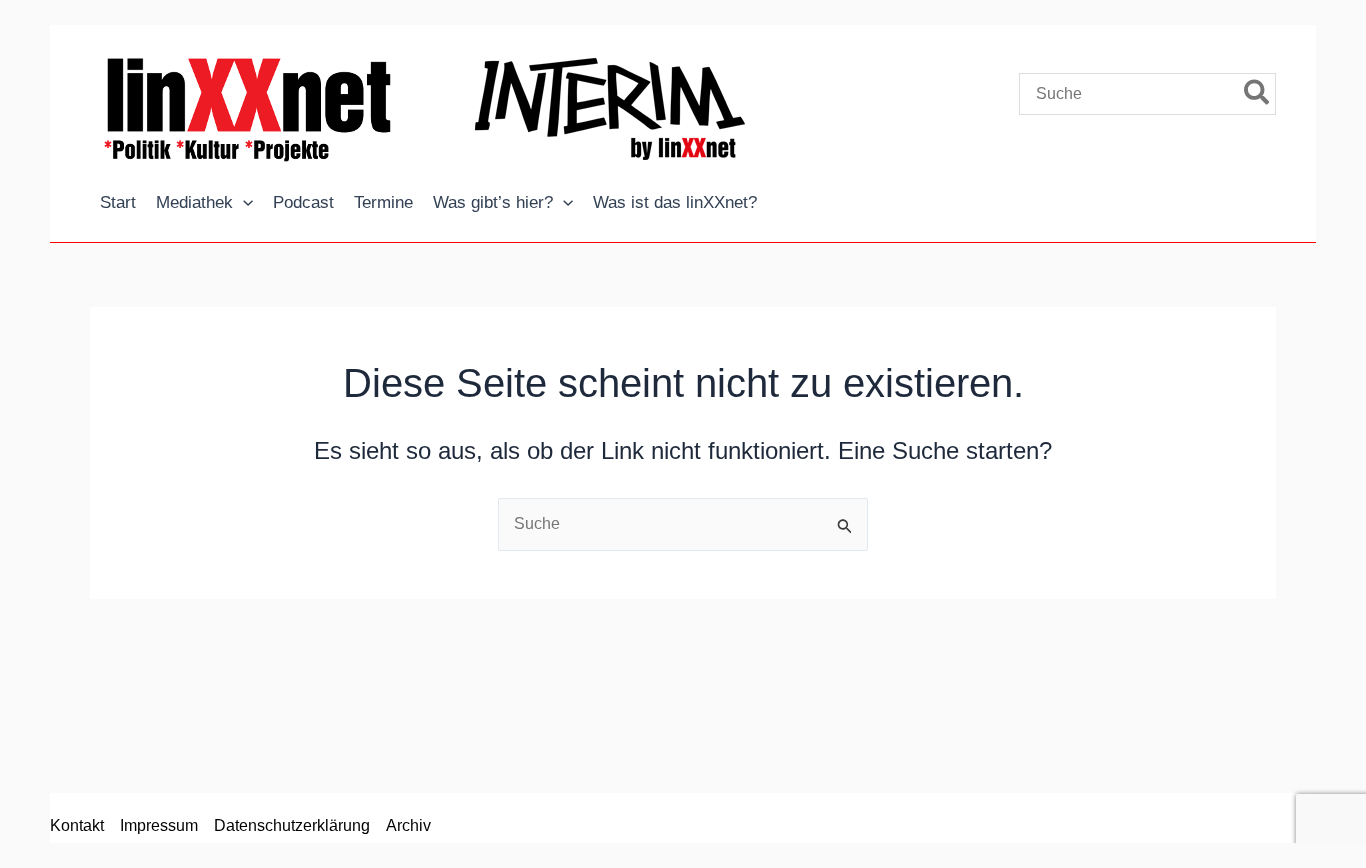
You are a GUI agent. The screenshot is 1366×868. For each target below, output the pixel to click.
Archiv (408, 825)
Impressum (159, 825)
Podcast (303, 202)
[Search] (1257, 94)
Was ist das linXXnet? (675, 202)
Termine (383, 202)
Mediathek (194, 202)
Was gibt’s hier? (493, 202)
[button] (243, 202)
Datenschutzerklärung (292, 825)
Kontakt (77, 825)
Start (118, 202)
